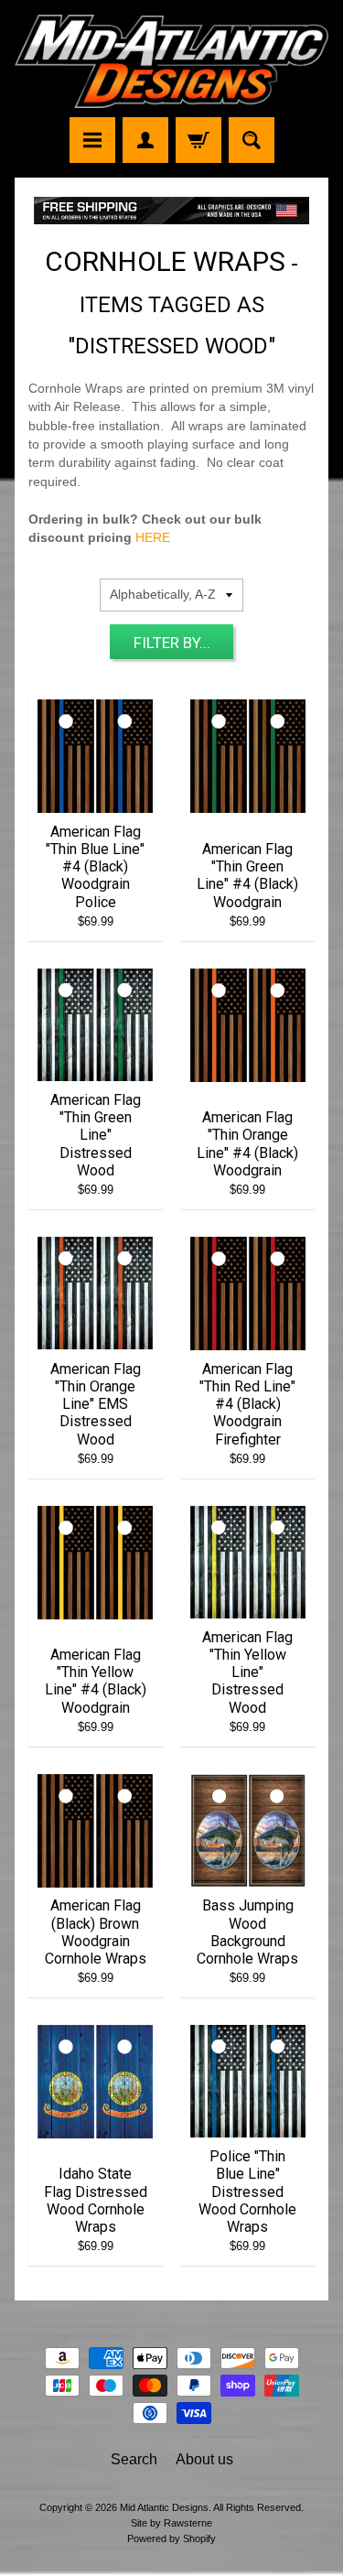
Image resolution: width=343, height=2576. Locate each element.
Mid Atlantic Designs (164, 2507)
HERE (153, 538)
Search (134, 2459)
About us (204, 2459)
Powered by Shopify (171, 2538)
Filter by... (172, 643)
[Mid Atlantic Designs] (171, 61)
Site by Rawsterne (171, 2523)
